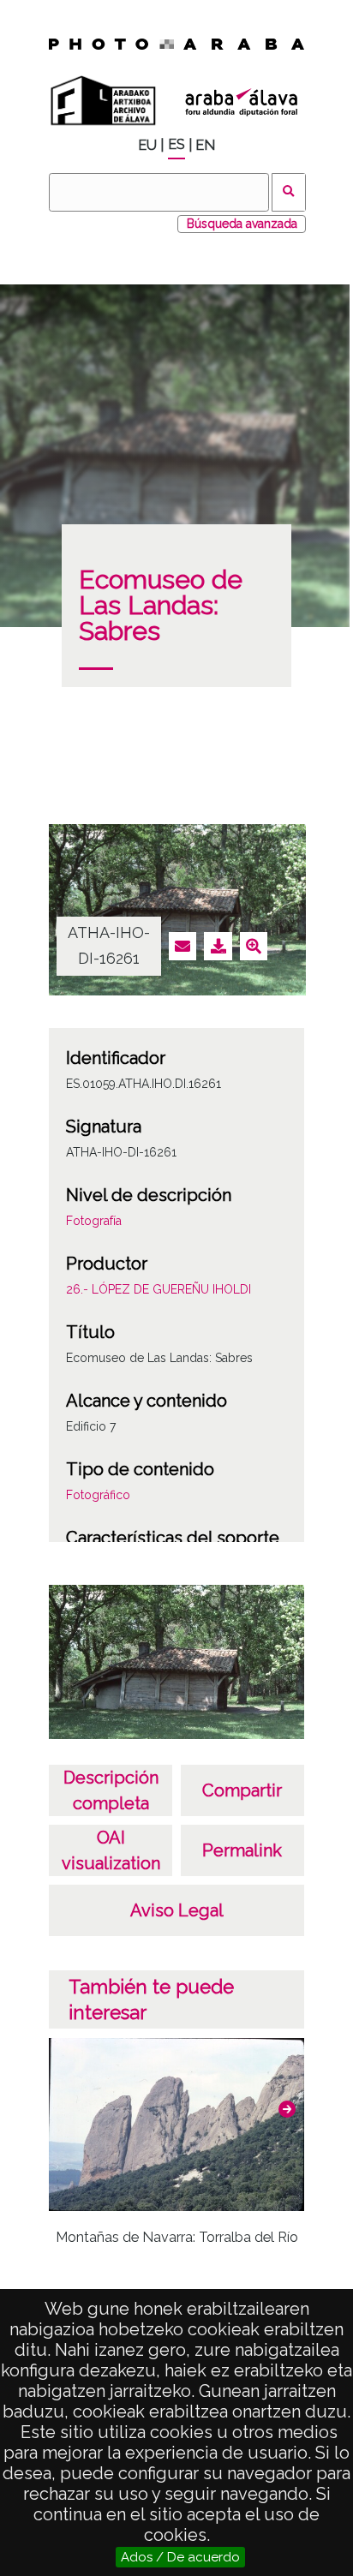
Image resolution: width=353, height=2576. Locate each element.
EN (205, 145)
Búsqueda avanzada (242, 224)
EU (147, 145)
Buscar (289, 192)
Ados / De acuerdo (180, 2557)
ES (176, 144)
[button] (287, 2109)
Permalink (242, 1850)
